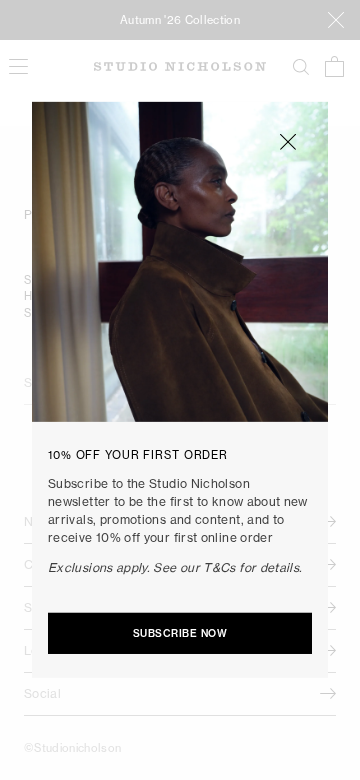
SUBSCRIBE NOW (180, 633)
